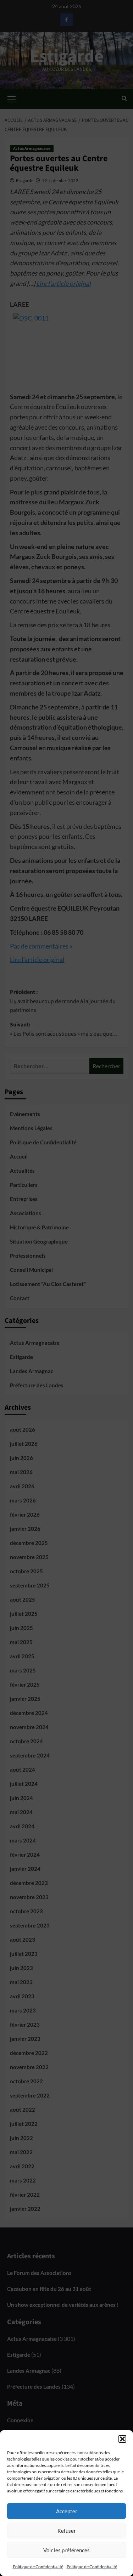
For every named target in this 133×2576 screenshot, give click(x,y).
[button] (122, 2439)
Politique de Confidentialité (38, 2567)
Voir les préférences (66, 2550)
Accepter (67, 2511)
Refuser (67, 2531)
